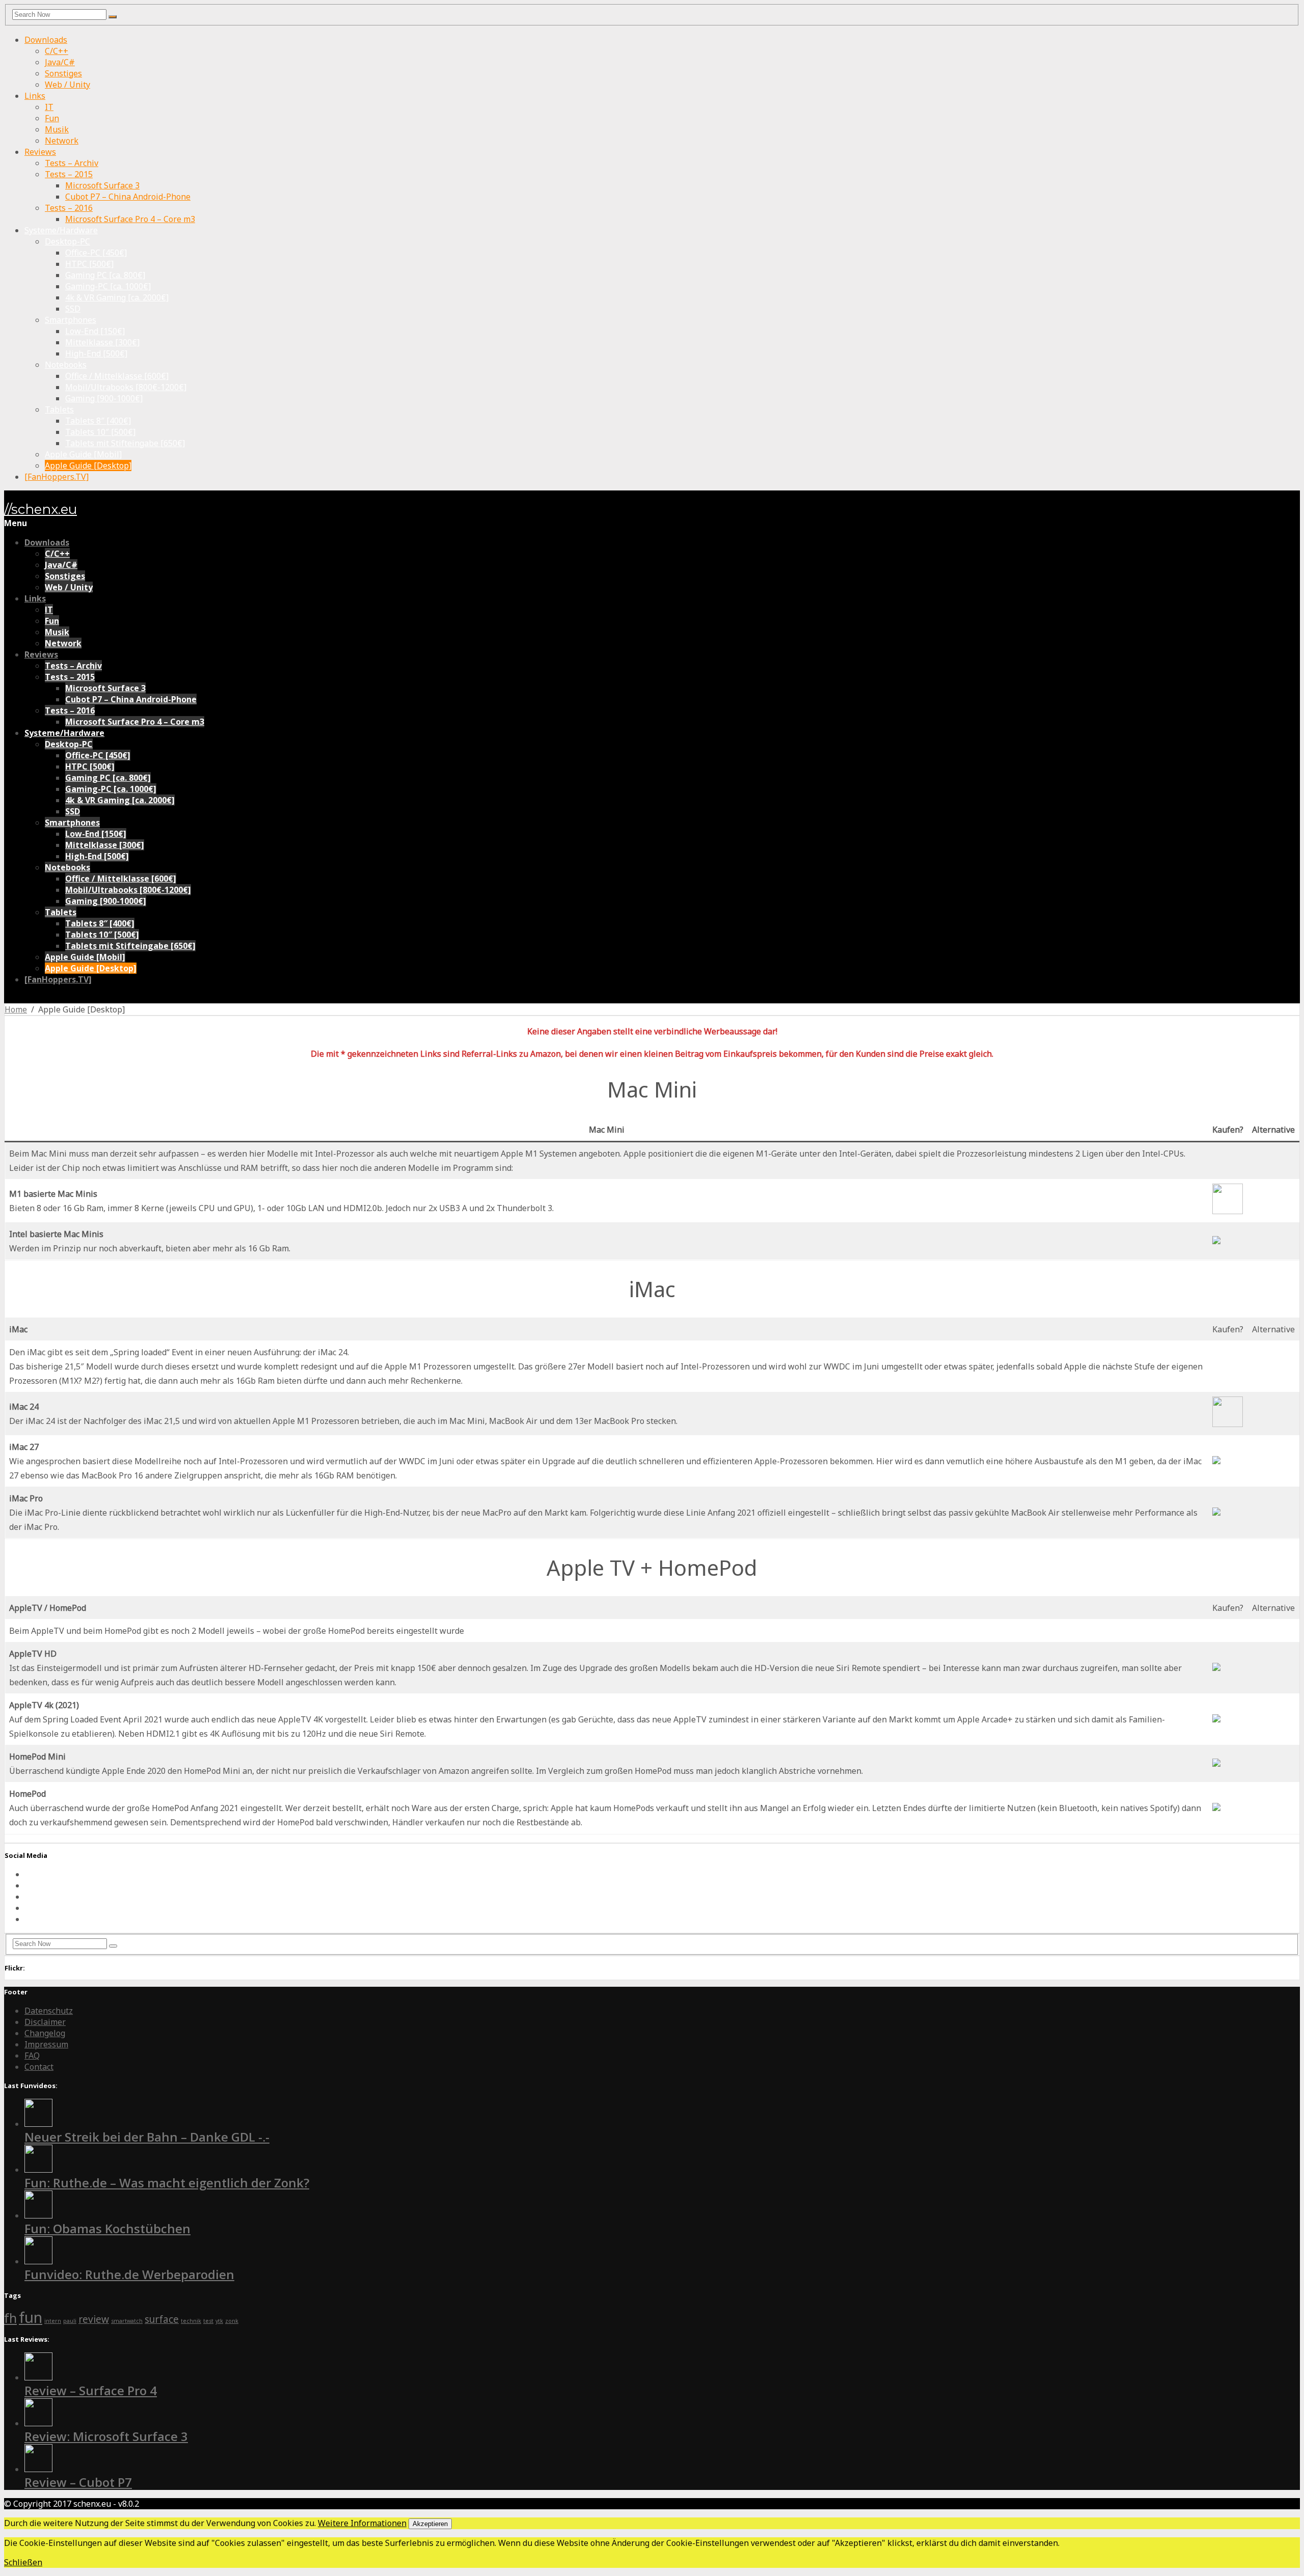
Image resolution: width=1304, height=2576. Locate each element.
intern (53, 2321)
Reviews (40, 152)
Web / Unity (67, 85)
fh (10, 2318)
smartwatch (127, 2321)
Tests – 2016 (69, 208)
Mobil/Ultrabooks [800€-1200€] (126, 387)
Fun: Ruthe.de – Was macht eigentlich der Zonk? (167, 2183)
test (208, 2321)
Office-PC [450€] (96, 253)
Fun (52, 118)
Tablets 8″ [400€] (98, 421)
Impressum (46, 2044)
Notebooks (66, 365)
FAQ (32, 2056)
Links (35, 96)
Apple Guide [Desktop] (88, 465)
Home (16, 1009)
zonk (232, 2321)
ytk (219, 2321)
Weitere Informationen (362, 2523)
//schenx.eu (40, 509)
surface (162, 2319)
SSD (73, 309)
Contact (39, 2067)
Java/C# (60, 62)
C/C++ (57, 51)
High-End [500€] (96, 353)
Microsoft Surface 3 (102, 185)
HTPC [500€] (89, 264)
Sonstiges (63, 73)
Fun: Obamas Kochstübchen (107, 2228)
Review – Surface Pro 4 (91, 2390)
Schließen (23, 2562)
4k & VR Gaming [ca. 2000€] (117, 297)
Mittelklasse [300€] (102, 342)
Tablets (59, 409)
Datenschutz (49, 2011)
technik (191, 2321)
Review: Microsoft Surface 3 (106, 2436)
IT (49, 107)
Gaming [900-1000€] (104, 398)
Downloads (46, 40)
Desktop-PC (67, 241)
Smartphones (71, 320)
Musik (57, 129)
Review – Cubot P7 (78, 2482)
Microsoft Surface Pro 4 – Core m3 (130, 219)
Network (62, 141)
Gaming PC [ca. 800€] (105, 275)
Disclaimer (45, 2022)
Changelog (45, 2033)
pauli (70, 2321)
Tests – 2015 (69, 174)
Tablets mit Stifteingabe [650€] (125, 443)
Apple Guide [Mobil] (83, 454)
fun (31, 2317)
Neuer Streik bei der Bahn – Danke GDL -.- (147, 2137)
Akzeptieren (430, 2524)
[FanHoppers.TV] (57, 477)
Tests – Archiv (72, 163)
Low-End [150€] (95, 331)
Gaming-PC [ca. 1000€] (108, 286)
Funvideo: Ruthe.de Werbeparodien (129, 2274)
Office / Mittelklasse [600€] (117, 376)
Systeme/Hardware (61, 230)
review (94, 2319)
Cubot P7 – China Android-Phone (128, 197)
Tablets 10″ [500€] (100, 432)
